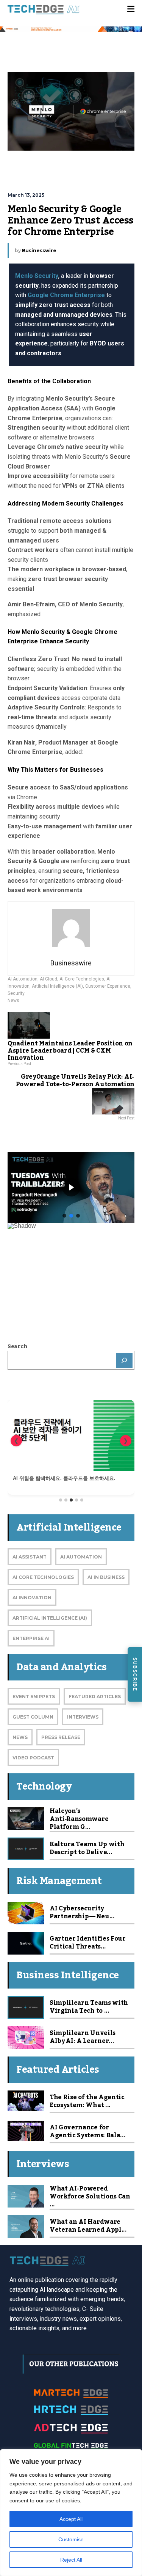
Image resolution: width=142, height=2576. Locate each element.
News (13, 1000)
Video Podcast (33, 1758)
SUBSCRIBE (135, 1674)
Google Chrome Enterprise (66, 295)
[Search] (125, 1360)
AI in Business (106, 1577)
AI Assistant (30, 1557)
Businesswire (39, 251)
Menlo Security (37, 276)
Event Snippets (34, 1697)
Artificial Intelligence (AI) (57, 986)
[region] (71, 2513)
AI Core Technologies (82, 979)
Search (17, 1347)
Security (16, 993)
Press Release (61, 1737)
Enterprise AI (31, 1638)
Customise (71, 2539)
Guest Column (33, 1717)
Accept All (71, 2519)
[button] (64, 1216)
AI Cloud (48, 979)
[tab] (61, 1500)
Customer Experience (108, 986)
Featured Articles (95, 1697)
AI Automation (23, 979)
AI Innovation (32, 1598)
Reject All (71, 2560)
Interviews (83, 1717)
